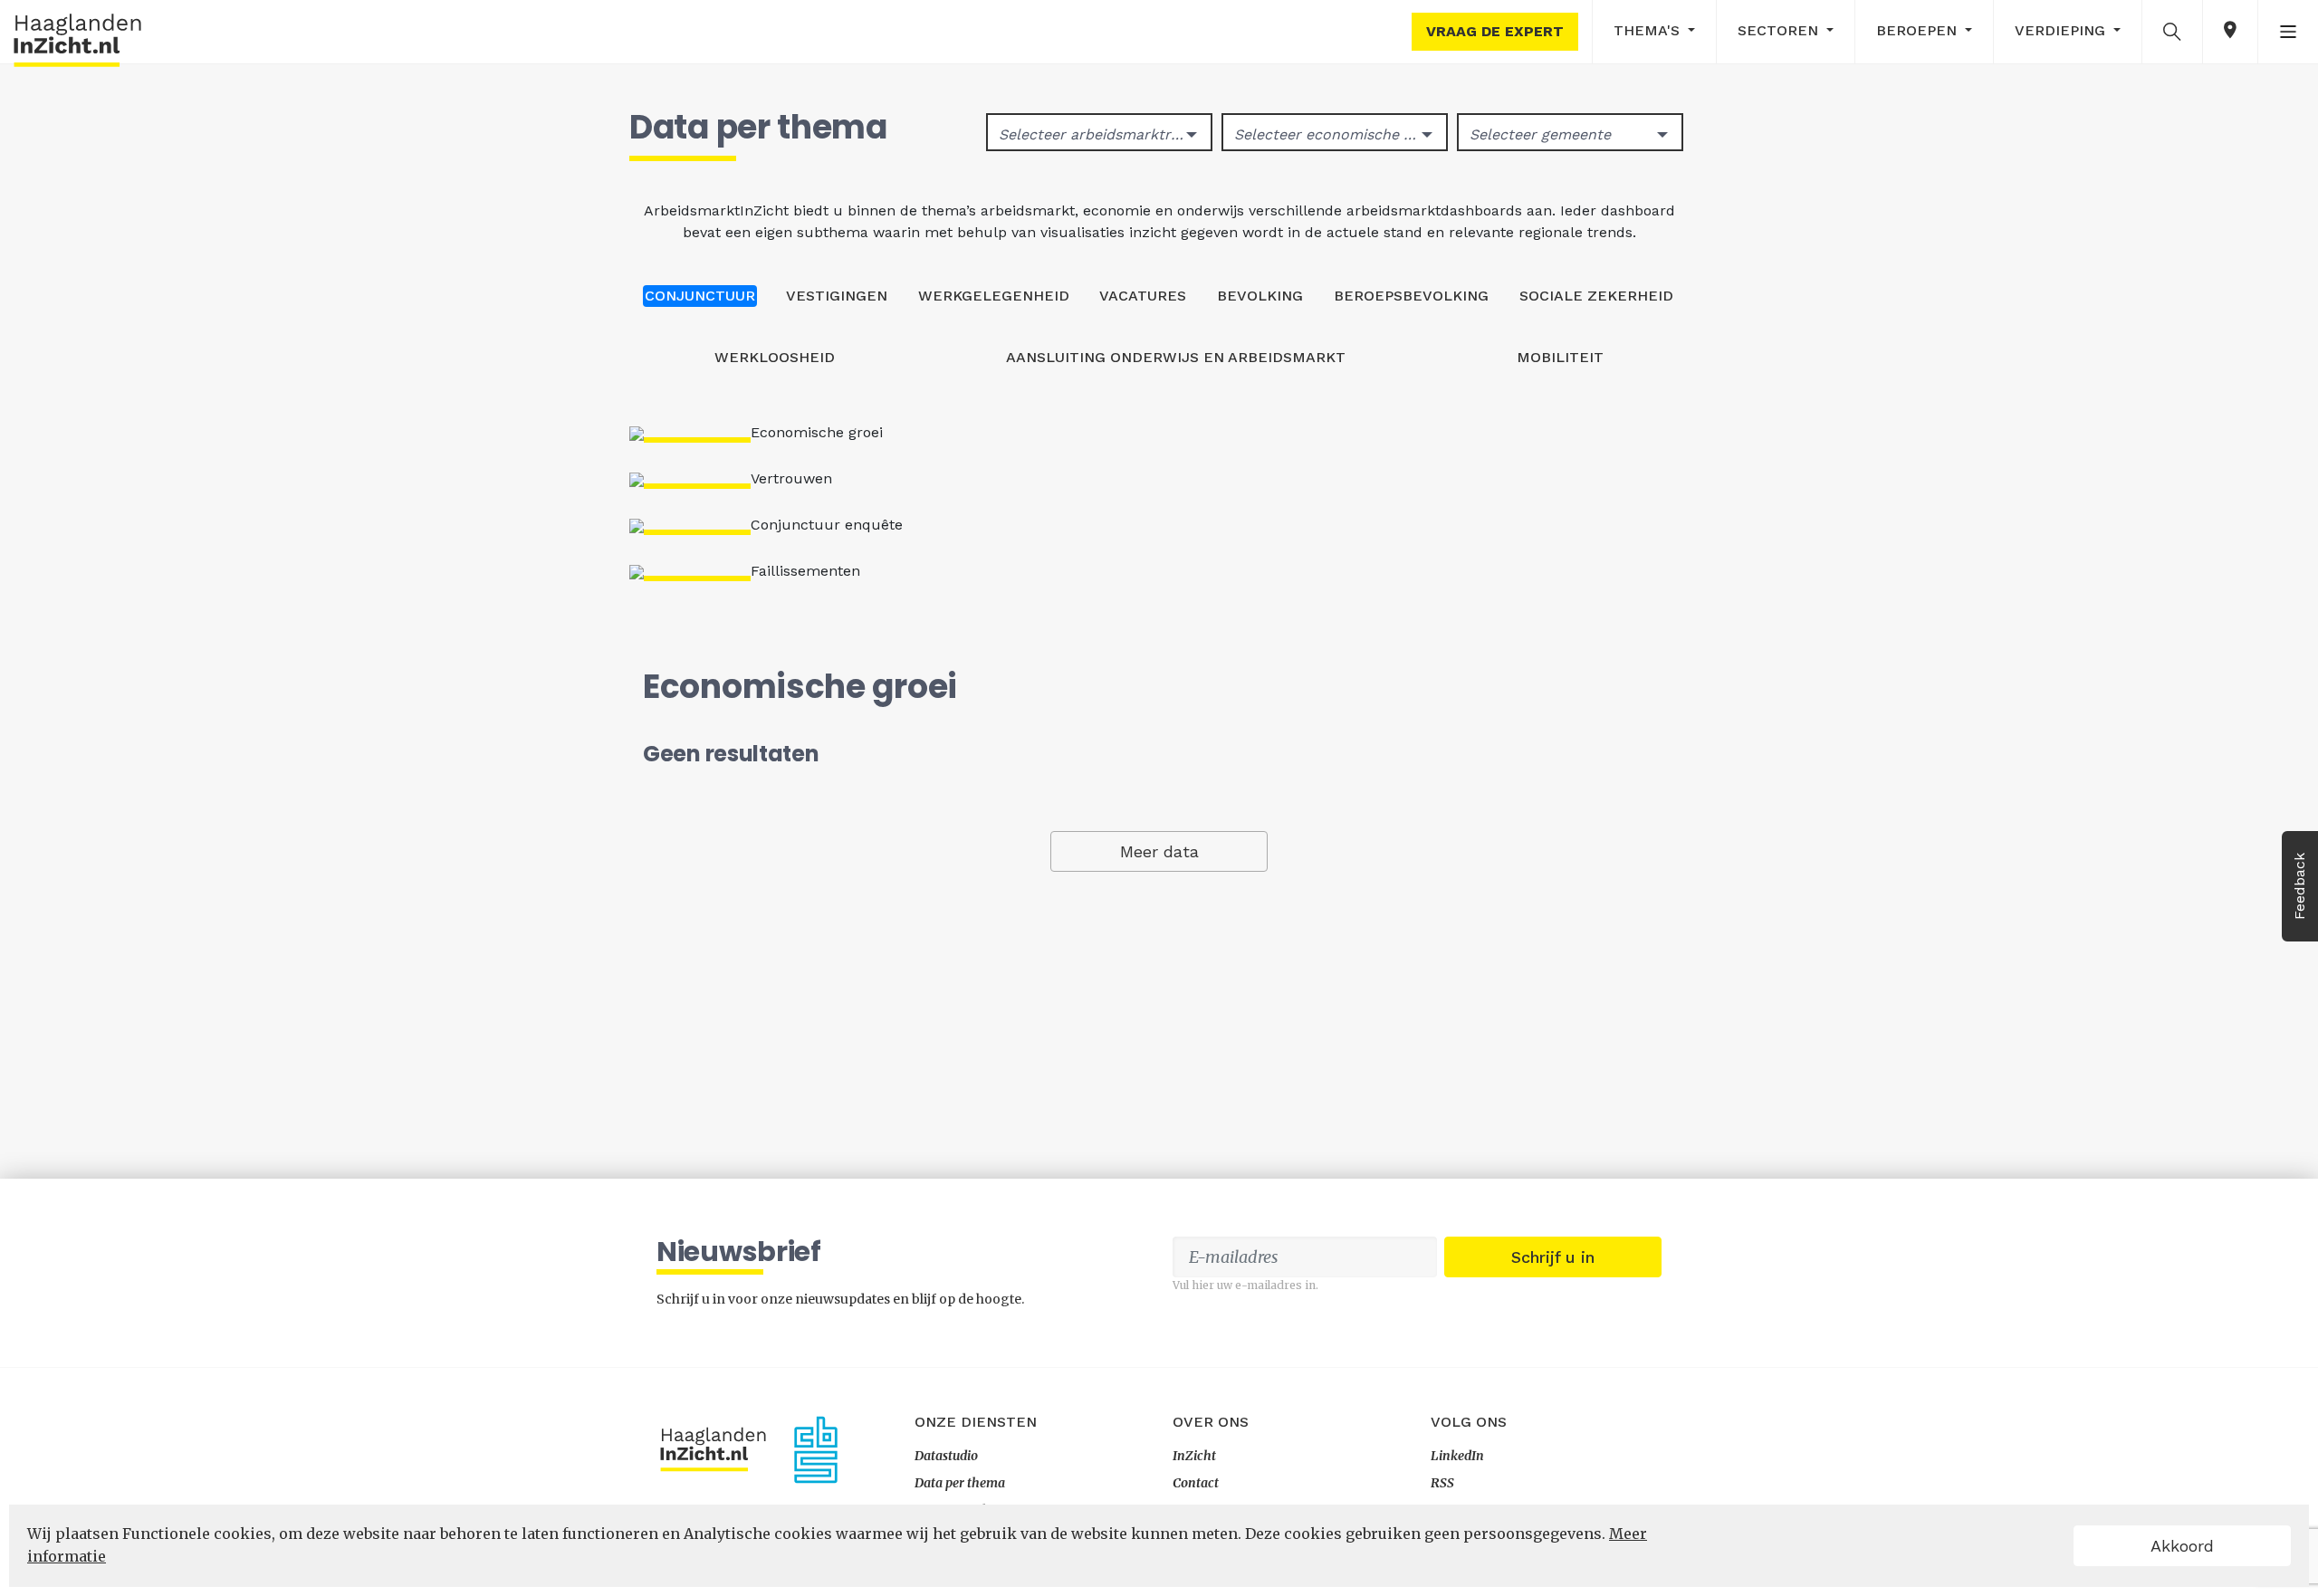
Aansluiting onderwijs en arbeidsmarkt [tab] (1176, 357)
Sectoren (1780, 30)
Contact (1196, 1483)
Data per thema (960, 1483)
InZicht (1194, 1456)
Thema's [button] (1649, 30)
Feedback (2299, 886)
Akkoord (2182, 1546)
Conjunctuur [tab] (700, 296)
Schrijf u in (1553, 1257)
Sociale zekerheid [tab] (1596, 296)
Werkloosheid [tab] (775, 357)
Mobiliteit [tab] (1560, 357)
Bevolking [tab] (1260, 296)
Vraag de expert (1495, 31)
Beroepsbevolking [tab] (1411, 296)
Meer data (1159, 851)
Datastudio (946, 1456)
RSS (1442, 1483)
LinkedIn (1457, 1456)
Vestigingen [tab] (837, 296)
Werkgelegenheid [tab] (994, 296)
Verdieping (2062, 30)
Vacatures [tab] (1143, 296)
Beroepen (1919, 30)
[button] (2172, 31)
